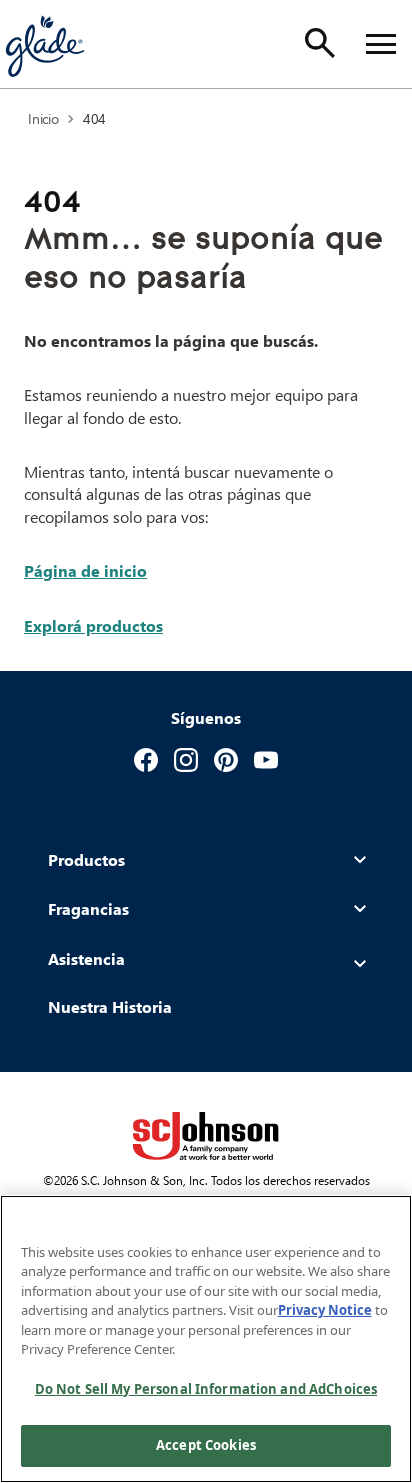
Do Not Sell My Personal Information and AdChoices (206, 1389)
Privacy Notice (325, 1310)
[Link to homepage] (44, 44)
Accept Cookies (206, 1445)
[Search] (320, 43)
